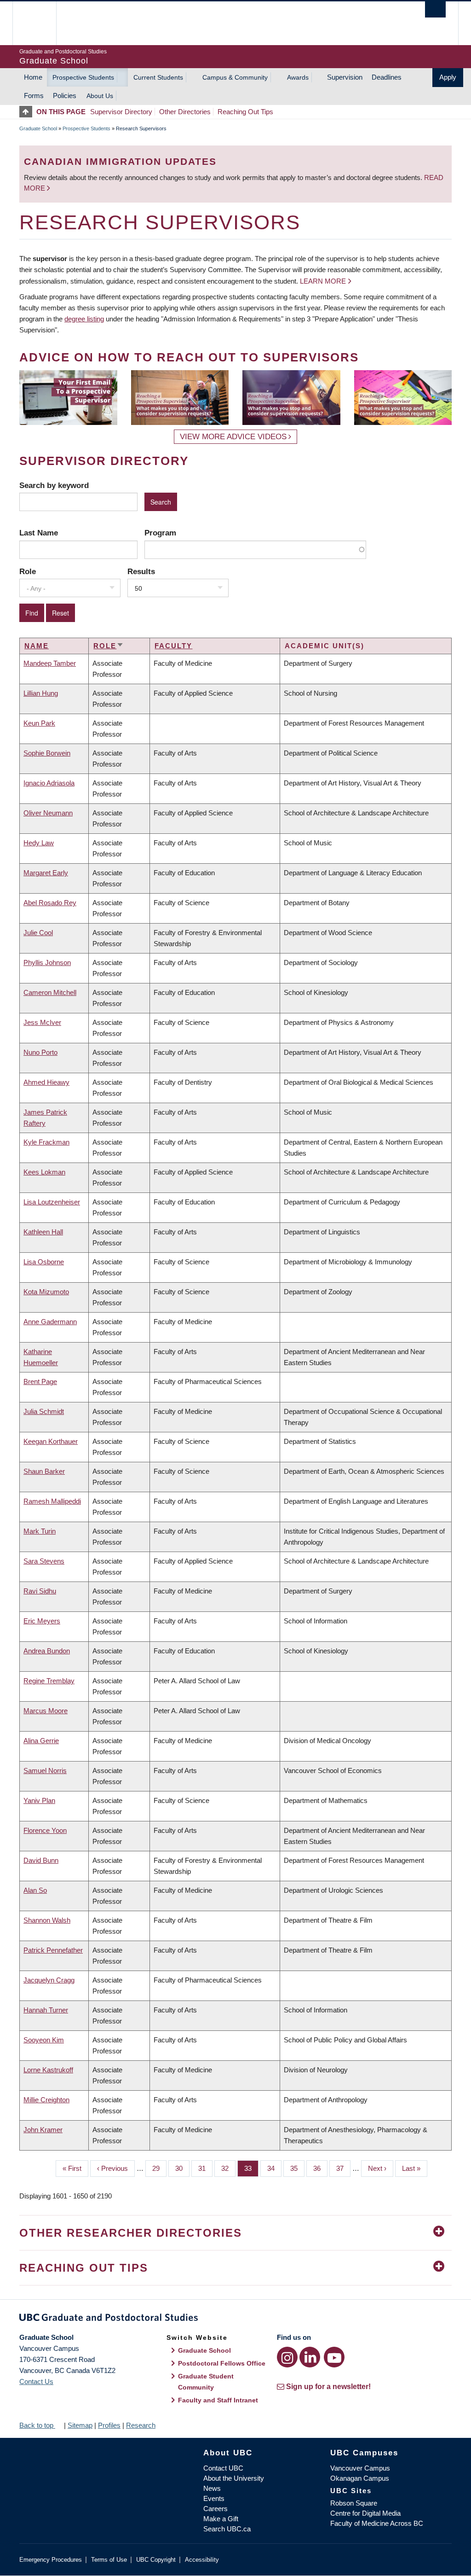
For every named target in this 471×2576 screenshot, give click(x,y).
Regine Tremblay (49, 1681)
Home (33, 77)
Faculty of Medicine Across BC (377, 2523)
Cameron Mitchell (50, 992)
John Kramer (43, 2130)
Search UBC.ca (227, 2529)
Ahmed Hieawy (46, 1082)
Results (141, 571)
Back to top (37, 2425)
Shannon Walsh (47, 1920)
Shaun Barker (44, 1471)
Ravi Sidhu (40, 1591)
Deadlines (387, 77)
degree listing (84, 319)
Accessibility (202, 2560)
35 (297, 2168)
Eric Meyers (42, 1621)
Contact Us (36, 2381)
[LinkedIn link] (310, 2357)
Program (160, 533)
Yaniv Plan (39, 1800)
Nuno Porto (40, 1052)
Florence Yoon (45, 1830)
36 (320, 2168)
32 (228, 2168)
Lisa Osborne (44, 1262)
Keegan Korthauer (51, 1441)
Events (214, 2498)
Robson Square (354, 2503)
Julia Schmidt (44, 1411)
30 (182, 2168)
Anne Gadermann (50, 1322)
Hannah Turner (46, 2010)
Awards (298, 77)
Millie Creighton (46, 2100)
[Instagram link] (287, 2357)
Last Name (39, 533)
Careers (215, 2509)
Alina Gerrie (41, 1741)
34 (274, 2168)
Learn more (323, 281)
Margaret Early (46, 873)
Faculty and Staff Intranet (218, 2400)
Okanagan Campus (360, 2478)
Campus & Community (235, 77)
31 (205, 2168)
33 (251, 2168)
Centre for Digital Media (365, 2513)
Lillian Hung (41, 693)
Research (141, 2425)
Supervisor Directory (121, 112)
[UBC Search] (435, 9)
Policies (65, 96)
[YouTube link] (334, 2357)
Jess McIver (42, 1022)
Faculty (173, 646)
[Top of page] (28, 112)
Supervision (345, 77)
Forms (34, 96)
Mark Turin (40, 1531)
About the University (234, 2478)
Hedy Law (39, 843)
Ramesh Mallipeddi (52, 1501)
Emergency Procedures (51, 2560)
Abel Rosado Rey (50, 903)
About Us (100, 96)
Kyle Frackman (46, 1142)
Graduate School (38, 128)
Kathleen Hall (43, 1232)
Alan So (35, 1890)
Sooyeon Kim (44, 2040)
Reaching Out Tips (245, 112)
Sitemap (80, 2425)
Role (28, 571)
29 (159, 2168)
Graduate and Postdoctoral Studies (235, 2319)
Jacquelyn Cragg (49, 1980)
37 (343, 2168)
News (212, 2488)
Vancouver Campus (360, 2468)
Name (37, 646)
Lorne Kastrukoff (48, 2070)
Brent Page (40, 1381)
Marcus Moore (46, 1711)
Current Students (158, 77)
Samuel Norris (45, 1771)
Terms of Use (109, 2560)
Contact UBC (223, 2468)
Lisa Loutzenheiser (52, 1202)
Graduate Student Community (206, 2382)
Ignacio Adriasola (49, 783)
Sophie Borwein (47, 753)
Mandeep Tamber (50, 663)
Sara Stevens (44, 1561)
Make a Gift (221, 2519)
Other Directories (185, 112)
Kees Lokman (44, 1172)
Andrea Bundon (47, 1651)
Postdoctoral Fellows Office (222, 2363)
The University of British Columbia (41, 23)
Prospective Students (83, 77)
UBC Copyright (156, 2560)
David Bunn (41, 1860)
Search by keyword (54, 485)
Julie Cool (38, 933)
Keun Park (39, 723)
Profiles (109, 2425)
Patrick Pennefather (53, 1950)
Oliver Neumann (48, 813)
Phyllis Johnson (47, 962)
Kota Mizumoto (46, 1292)
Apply (448, 77)
